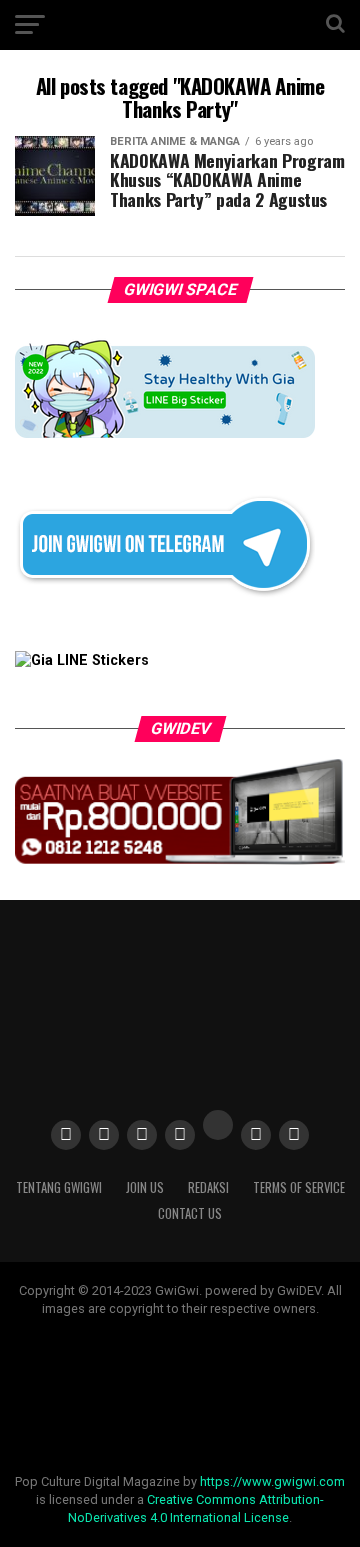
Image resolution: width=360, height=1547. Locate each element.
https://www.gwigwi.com (272, 1481)
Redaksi (208, 1187)
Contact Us (190, 1213)
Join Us (145, 1187)
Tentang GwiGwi (59, 1187)
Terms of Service (299, 1187)
